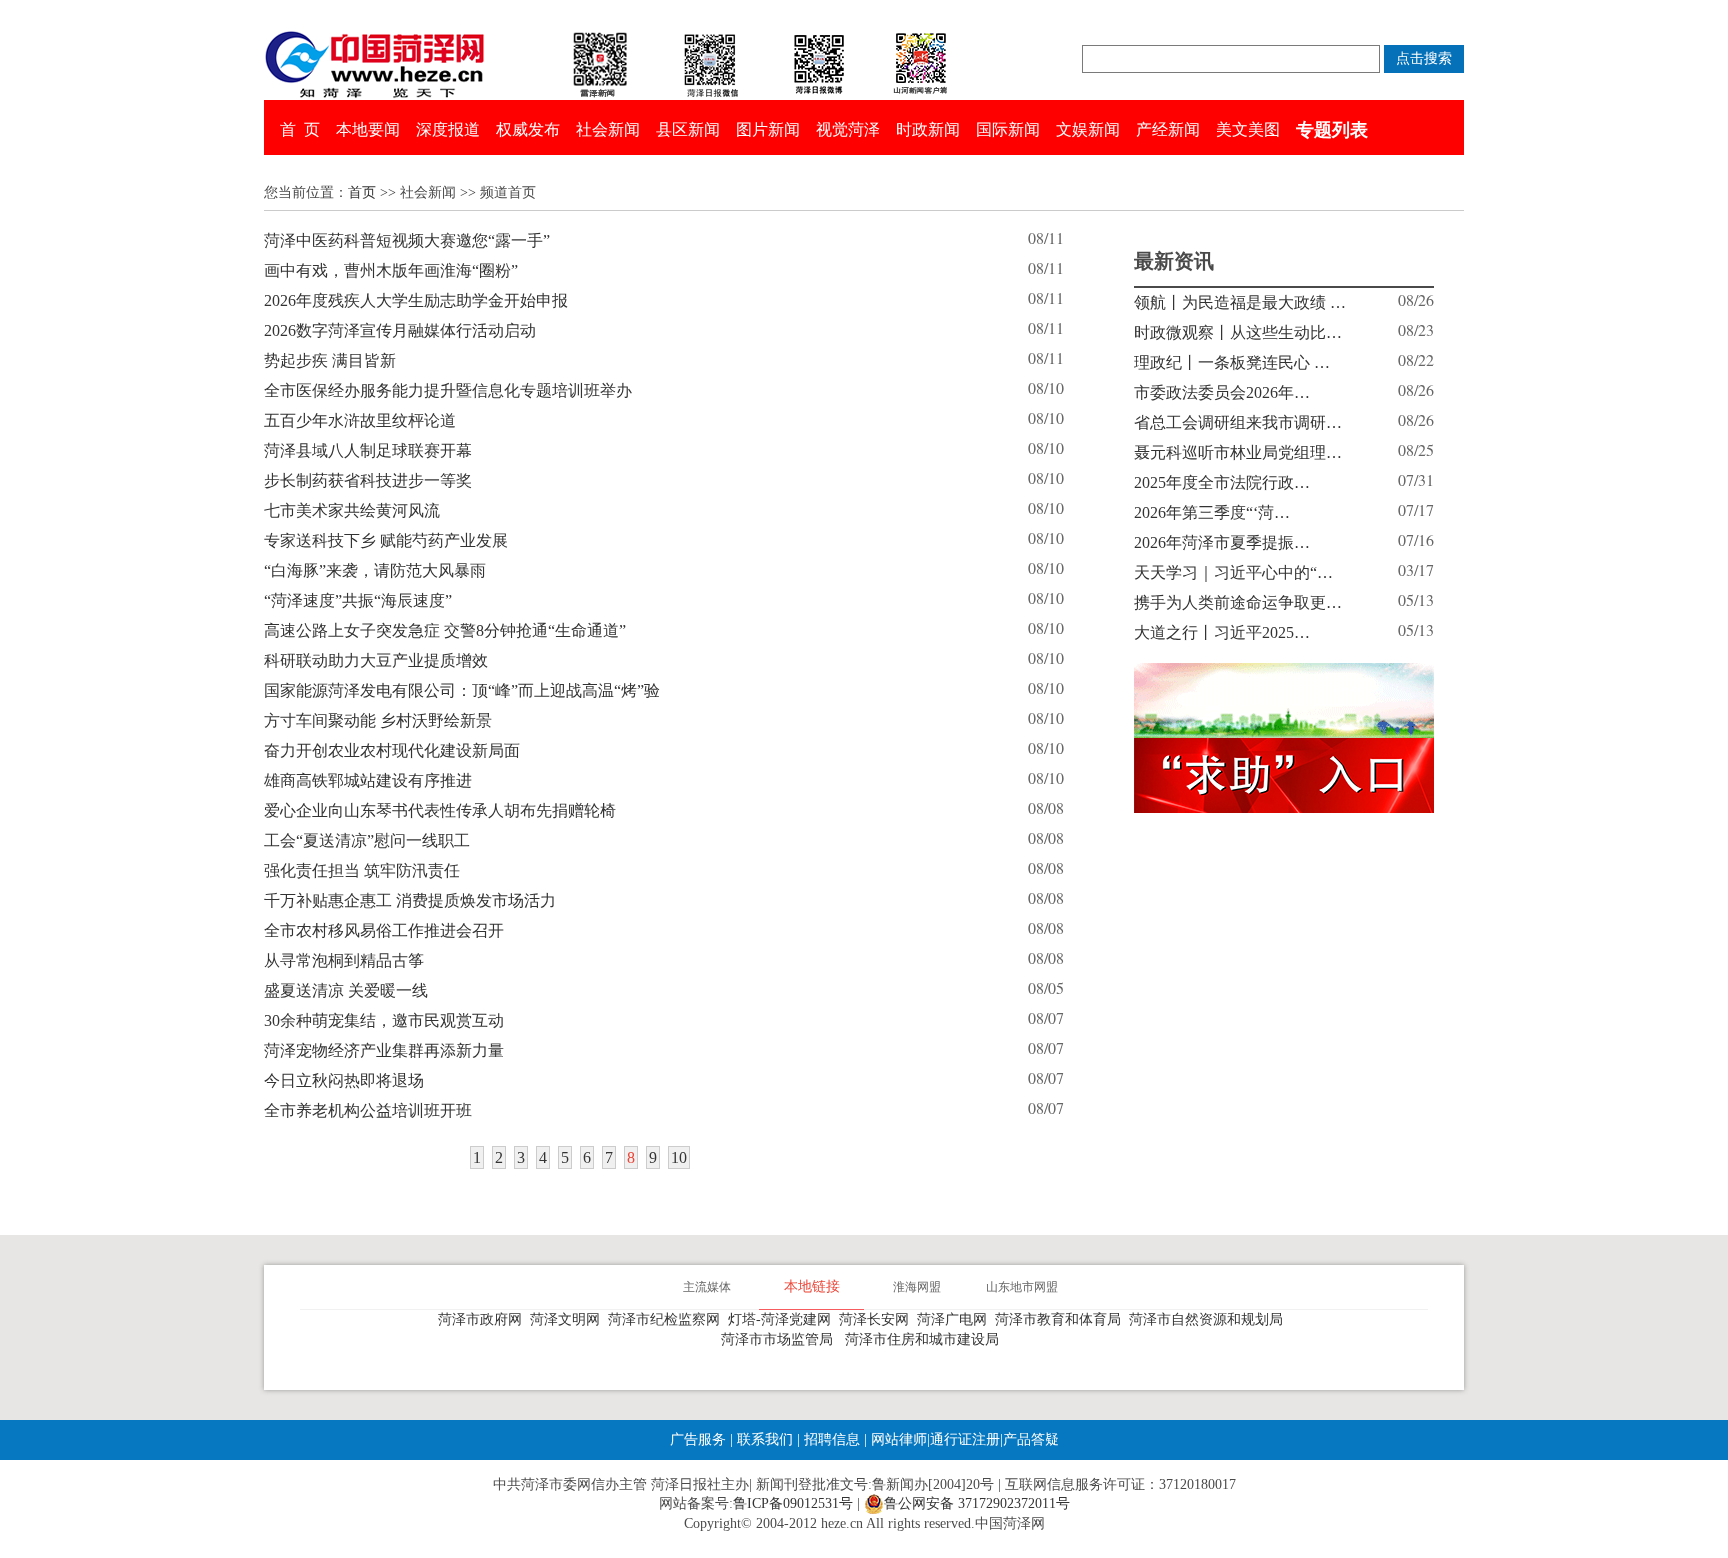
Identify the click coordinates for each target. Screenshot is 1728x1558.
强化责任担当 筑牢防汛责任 (362, 870)
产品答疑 (1031, 1439)
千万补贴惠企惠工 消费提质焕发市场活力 (410, 900)
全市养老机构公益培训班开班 (368, 1110)
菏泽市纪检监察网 (668, 1319)
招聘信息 (832, 1439)
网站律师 (897, 1439)
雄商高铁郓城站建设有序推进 (368, 780)
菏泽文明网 (569, 1319)
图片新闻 (768, 129)
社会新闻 (608, 129)
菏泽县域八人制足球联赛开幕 (368, 450)
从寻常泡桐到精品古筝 (344, 960)
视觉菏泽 (848, 129)
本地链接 (812, 1286)
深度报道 (448, 129)
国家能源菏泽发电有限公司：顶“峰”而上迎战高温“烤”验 (462, 690)
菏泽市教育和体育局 (1062, 1319)
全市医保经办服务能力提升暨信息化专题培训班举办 (448, 390)
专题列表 (1332, 130)
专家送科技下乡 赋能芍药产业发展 (386, 540)
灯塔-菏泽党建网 (783, 1319)
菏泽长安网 (878, 1319)
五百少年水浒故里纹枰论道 (360, 420)
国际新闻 (1008, 129)
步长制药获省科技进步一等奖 (368, 480)
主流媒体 (707, 1287)
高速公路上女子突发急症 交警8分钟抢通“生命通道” (445, 630)
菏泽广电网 (956, 1319)
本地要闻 (368, 129)
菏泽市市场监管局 (781, 1339)
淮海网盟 (917, 1287)
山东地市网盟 (1022, 1287)
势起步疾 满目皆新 (330, 360)
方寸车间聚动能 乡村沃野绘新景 (378, 720)
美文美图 (1248, 129)
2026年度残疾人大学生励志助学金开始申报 (416, 300)
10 (679, 1157)
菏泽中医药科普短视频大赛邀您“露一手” (407, 240)
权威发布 (528, 129)
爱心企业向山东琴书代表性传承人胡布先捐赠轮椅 (440, 810)
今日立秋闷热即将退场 (344, 1080)
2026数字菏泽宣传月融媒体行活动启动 (400, 330)
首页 (362, 192)
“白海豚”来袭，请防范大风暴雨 (375, 570)
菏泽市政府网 (484, 1319)
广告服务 (698, 1439)
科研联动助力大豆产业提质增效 (376, 660)
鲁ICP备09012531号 (793, 1503)
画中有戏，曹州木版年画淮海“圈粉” (391, 270)
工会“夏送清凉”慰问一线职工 (367, 840)
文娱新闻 (1088, 129)
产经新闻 (1168, 129)
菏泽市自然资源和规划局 (1210, 1319)
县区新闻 (688, 129)
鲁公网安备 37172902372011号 (977, 1503)
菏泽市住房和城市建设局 (926, 1339)
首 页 (300, 129)
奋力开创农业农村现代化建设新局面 (392, 750)
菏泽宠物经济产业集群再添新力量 (384, 1050)
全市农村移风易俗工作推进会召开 (384, 930)
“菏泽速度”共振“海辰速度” (358, 600)
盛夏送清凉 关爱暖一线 (346, 990)
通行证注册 (965, 1439)
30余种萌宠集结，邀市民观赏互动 (384, 1020)
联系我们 (765, 1439)
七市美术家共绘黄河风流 (352, 510)
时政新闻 (928, 129)
